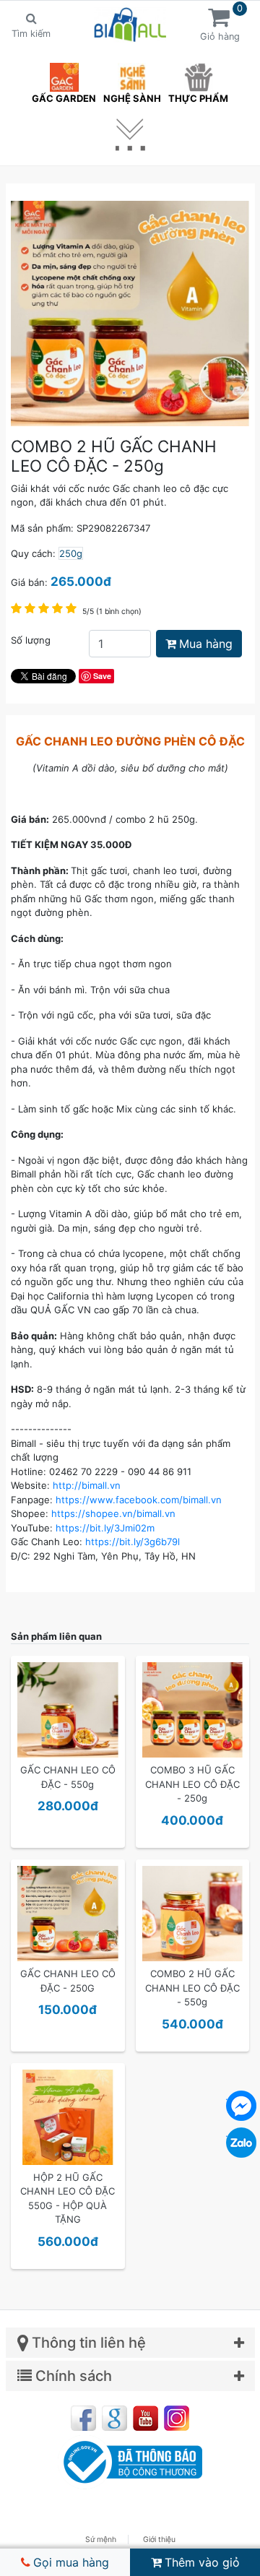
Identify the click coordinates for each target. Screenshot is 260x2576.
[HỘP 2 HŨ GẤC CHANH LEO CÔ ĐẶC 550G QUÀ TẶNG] (68, 2117)
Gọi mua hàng (71, 2562)
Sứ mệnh (101, 2540)
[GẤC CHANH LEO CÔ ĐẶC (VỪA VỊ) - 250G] (68, 1913)
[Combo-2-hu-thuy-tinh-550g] (193, 1913)
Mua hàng (206, 644)
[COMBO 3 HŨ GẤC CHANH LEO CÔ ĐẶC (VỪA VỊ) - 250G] (193, 1709)
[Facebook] (83, 2418)
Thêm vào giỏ (202, 2562)
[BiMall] (130, 25)
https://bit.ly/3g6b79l (133, 1542)
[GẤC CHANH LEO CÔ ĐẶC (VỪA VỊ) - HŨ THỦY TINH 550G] (68, 1709)
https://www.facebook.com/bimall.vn (139, 1500)
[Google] (114, 2418)
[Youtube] (146, 2418)
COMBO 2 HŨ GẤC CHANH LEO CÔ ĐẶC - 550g (192, 1988)
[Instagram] (177, 2418)
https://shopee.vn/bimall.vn (113, 1513)
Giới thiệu (159, 2540)
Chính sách (72, 2376)
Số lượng (31, 640)
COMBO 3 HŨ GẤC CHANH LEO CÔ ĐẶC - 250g (192, 1784)
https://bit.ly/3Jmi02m (105, 1528)
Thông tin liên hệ (87, 2343)
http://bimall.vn (87, 1485)
